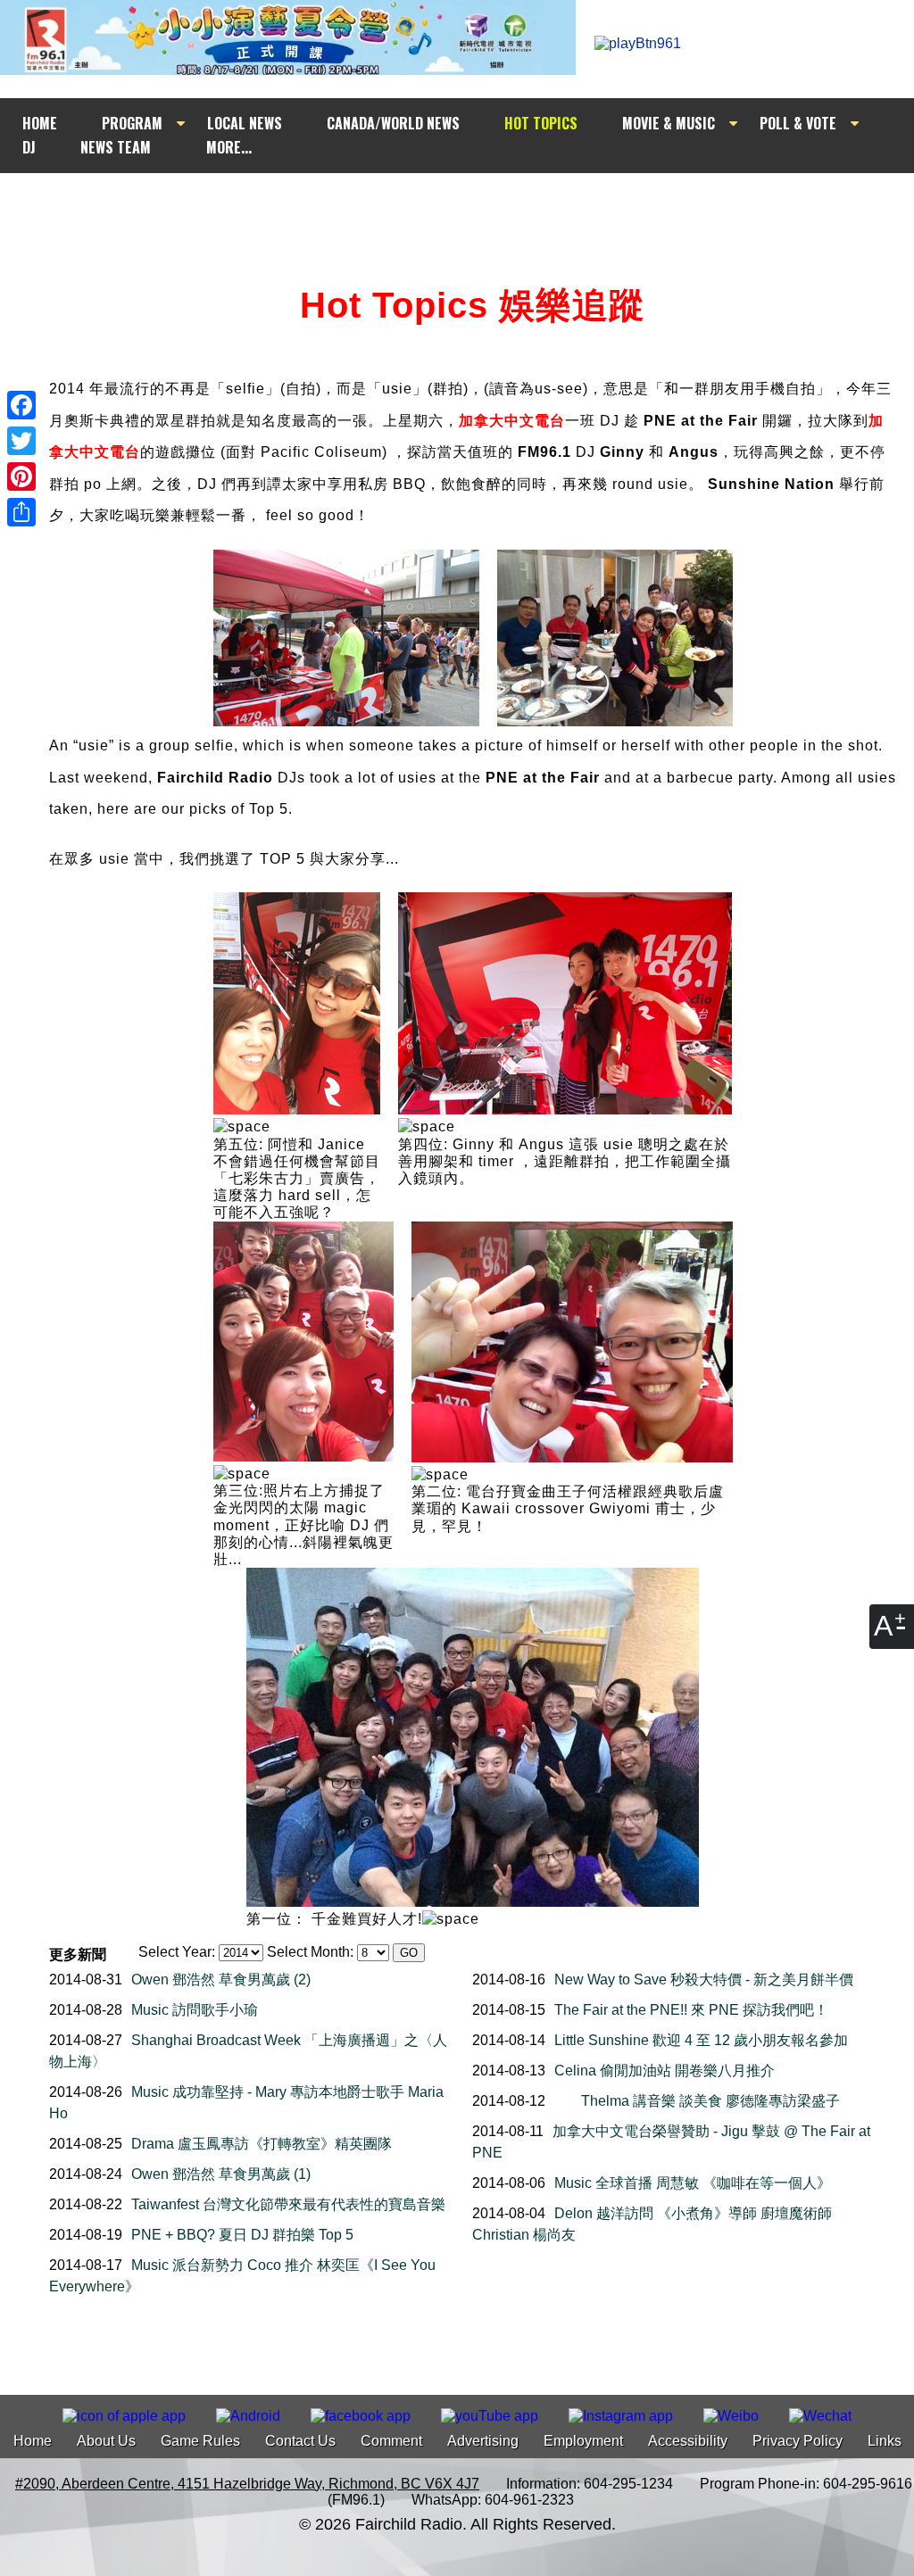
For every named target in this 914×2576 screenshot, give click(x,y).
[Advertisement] (473, 207)
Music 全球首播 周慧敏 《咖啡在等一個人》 (693, 2183)
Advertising (483, 2441)
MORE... (229, 147)
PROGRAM (132, 123)
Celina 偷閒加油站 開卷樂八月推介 (665, 2071)
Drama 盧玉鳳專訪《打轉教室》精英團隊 (262, 2144)
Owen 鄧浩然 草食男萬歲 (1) (221, 2174)
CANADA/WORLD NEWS (393, 123)
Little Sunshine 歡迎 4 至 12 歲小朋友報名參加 (701, 2040)
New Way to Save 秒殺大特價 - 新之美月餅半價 (704, 1980)
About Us (106, 2441)
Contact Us (300, 2441)
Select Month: (310, 1952)
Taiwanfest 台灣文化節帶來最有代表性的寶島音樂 (288, 2204)
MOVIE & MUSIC (669, 123)
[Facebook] (21, 405)
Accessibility (688, 2441)
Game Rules (200, 2441)
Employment (583, 2441)
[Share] (21, 512)
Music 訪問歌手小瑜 (195, 2010)
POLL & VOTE (798, 123)
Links (885, 2441)
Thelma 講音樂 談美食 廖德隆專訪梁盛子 (710, 2101)
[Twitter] (21, 441)
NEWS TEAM (116, 147)
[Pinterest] (21, 476)
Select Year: (177, 1952)
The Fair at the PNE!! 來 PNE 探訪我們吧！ (691, 2010)
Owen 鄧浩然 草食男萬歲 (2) (221, 1980)
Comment (391, 2441)
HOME (40, 123)
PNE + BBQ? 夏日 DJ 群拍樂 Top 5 (242, 2235)
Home (33, 2441)
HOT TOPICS (541, 123)
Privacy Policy (798, 2441)
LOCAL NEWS (245, 123)
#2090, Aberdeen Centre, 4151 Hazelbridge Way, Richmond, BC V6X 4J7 (247, 2484)
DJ (29, 147)
